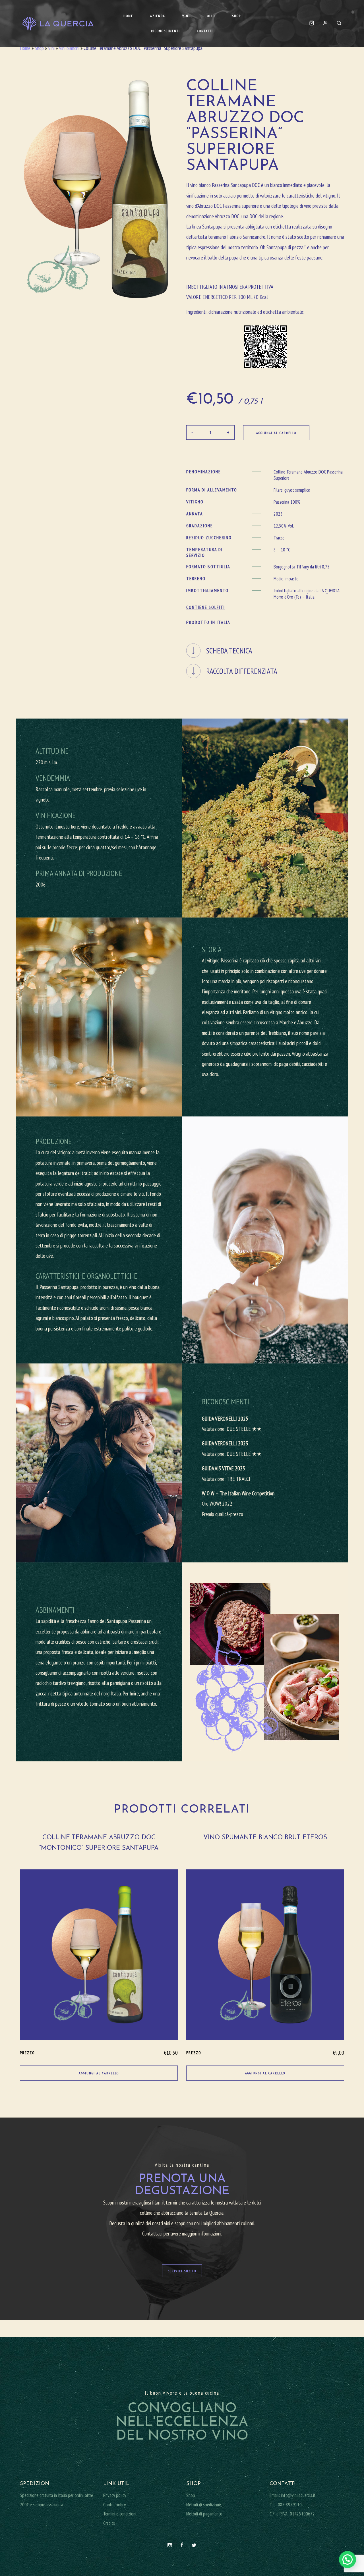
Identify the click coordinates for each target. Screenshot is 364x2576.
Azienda (158, 16)
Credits (109, 2523)
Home (128, 16)
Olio (211, 16)
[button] (348, 2560)
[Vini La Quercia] (58, 24)
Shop (236, 16)
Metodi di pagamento (204, 2514)
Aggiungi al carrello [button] (99, 2073)
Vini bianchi (69, 48)
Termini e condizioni (120, 2514)
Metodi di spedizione (204, 2505)
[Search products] (337, 23)
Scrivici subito (182, 2271)
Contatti (205, 31)
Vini (186, 16)
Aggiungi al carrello (276, 433)
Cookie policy (114, 2505)
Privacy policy (115, 2495)
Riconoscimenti (166, 31)
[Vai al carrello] (312, 23)
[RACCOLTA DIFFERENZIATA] (265, 661)
